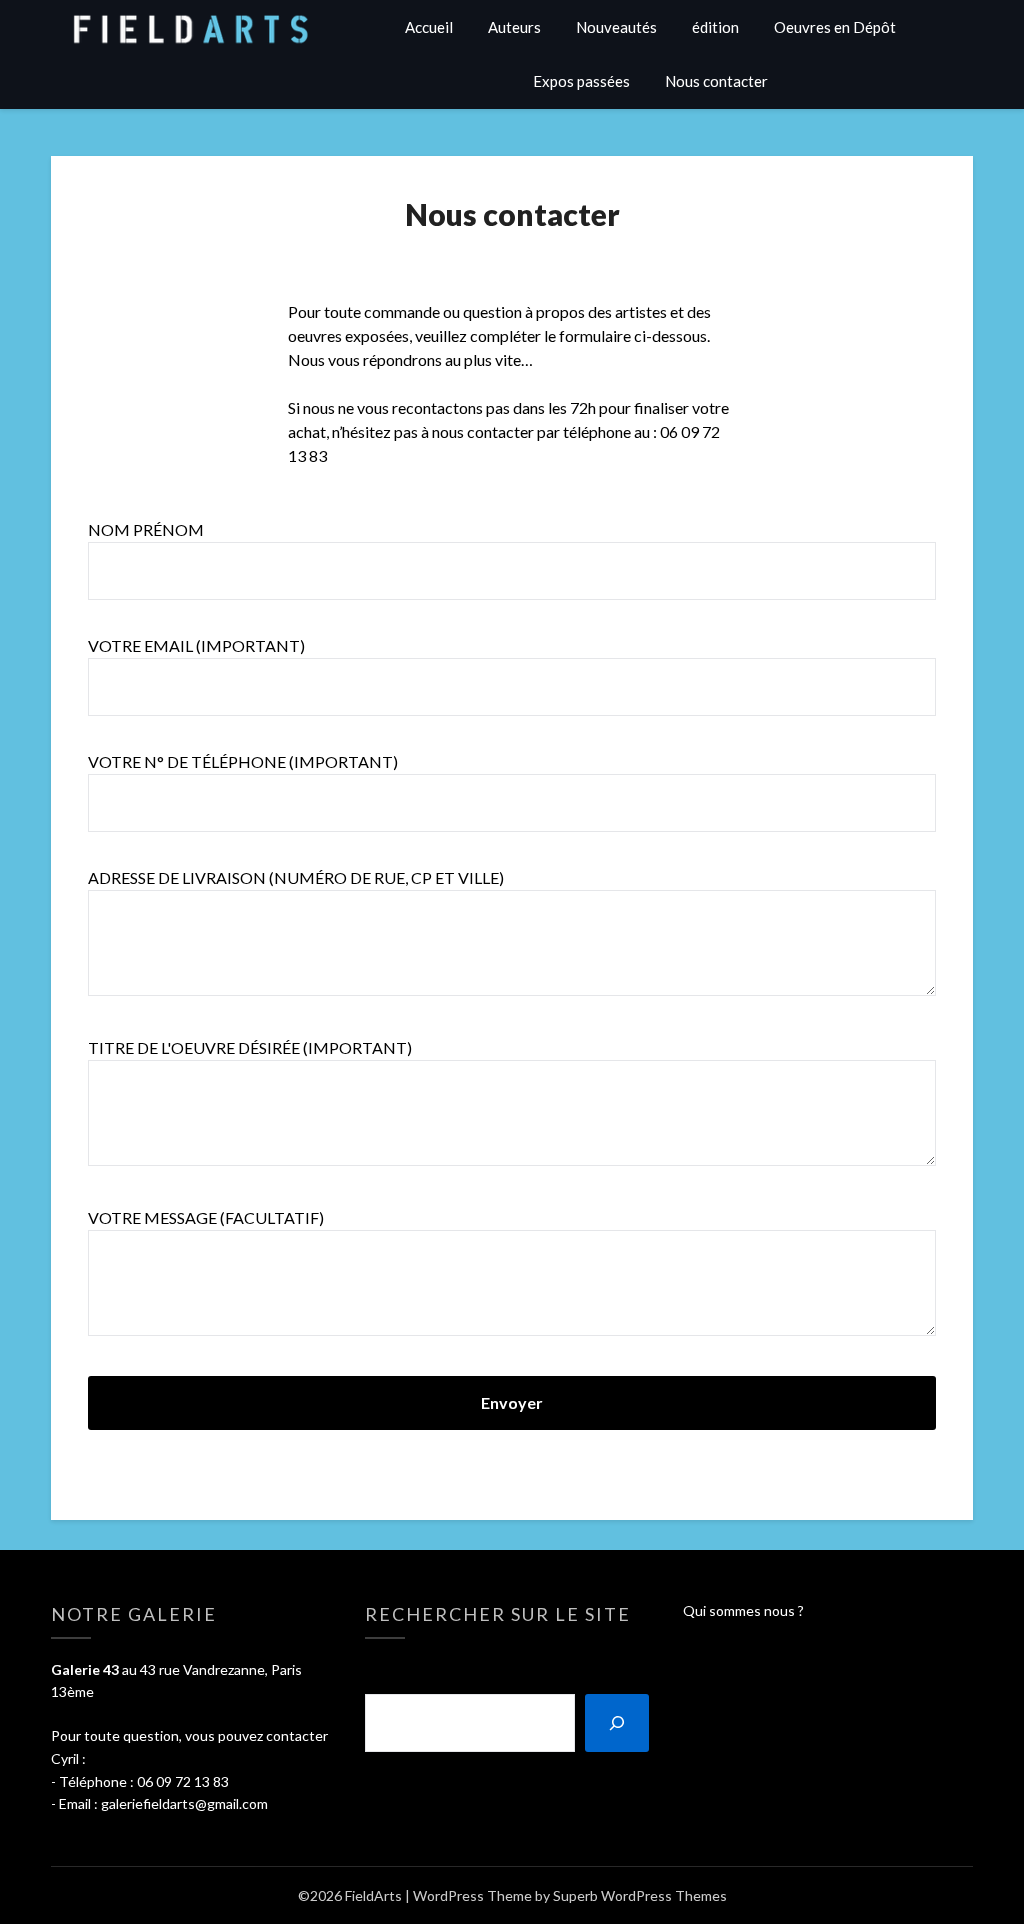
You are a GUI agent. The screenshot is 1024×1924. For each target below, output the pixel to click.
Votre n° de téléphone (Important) (243, 761)
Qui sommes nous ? (743, 1610)
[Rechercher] (617, 1723)
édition (715, 27)
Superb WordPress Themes (640, 1895)
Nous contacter (716, 81)
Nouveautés (616, 27)
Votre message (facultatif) (206, 1217)
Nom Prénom (146, 529)
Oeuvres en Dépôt (835, 27)
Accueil (429, 27)
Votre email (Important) (196, 645)
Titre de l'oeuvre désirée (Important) (250, 1047)
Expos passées (581, 81)
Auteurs (514, 27)
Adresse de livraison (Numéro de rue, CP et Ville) (296, 877)
